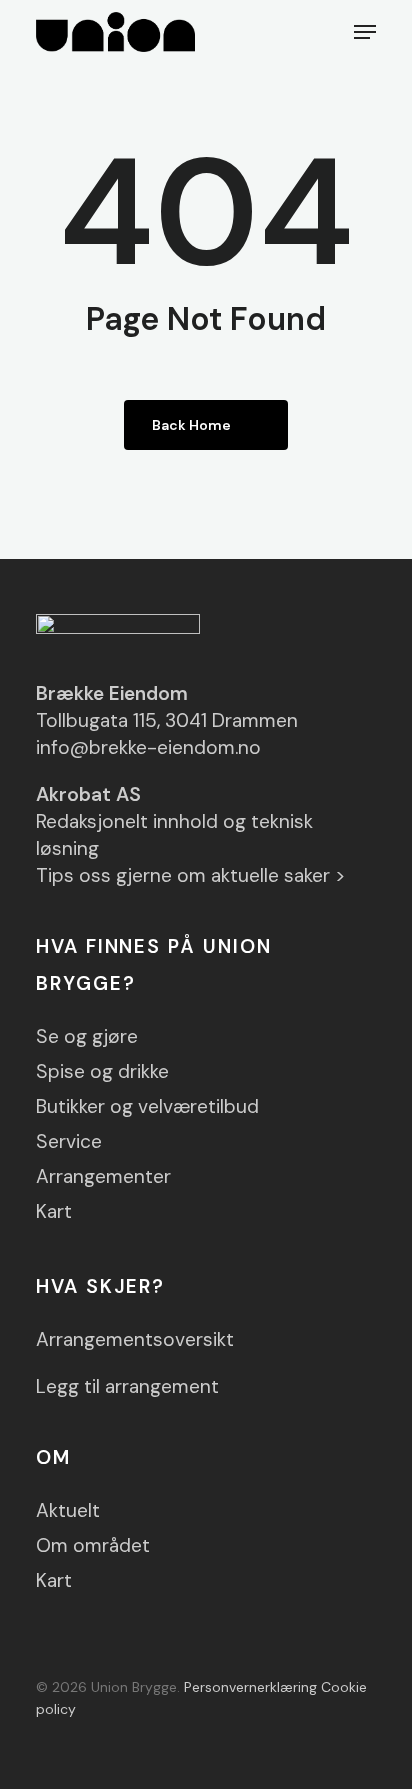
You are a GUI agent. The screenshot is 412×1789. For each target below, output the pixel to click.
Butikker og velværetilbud (147, 1106)
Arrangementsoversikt (135, 1339)
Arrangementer (103, 1176)
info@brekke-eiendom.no (148, 747)
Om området (93, 1545)
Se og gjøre (87, 1036)
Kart (54, 1211)
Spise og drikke (102, 1071)
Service (69, 1141)
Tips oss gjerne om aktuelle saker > (191, 875)
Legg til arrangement (127, 1386)
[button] (365, 32)
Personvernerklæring (250, 1687)
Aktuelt (68, 1510)
